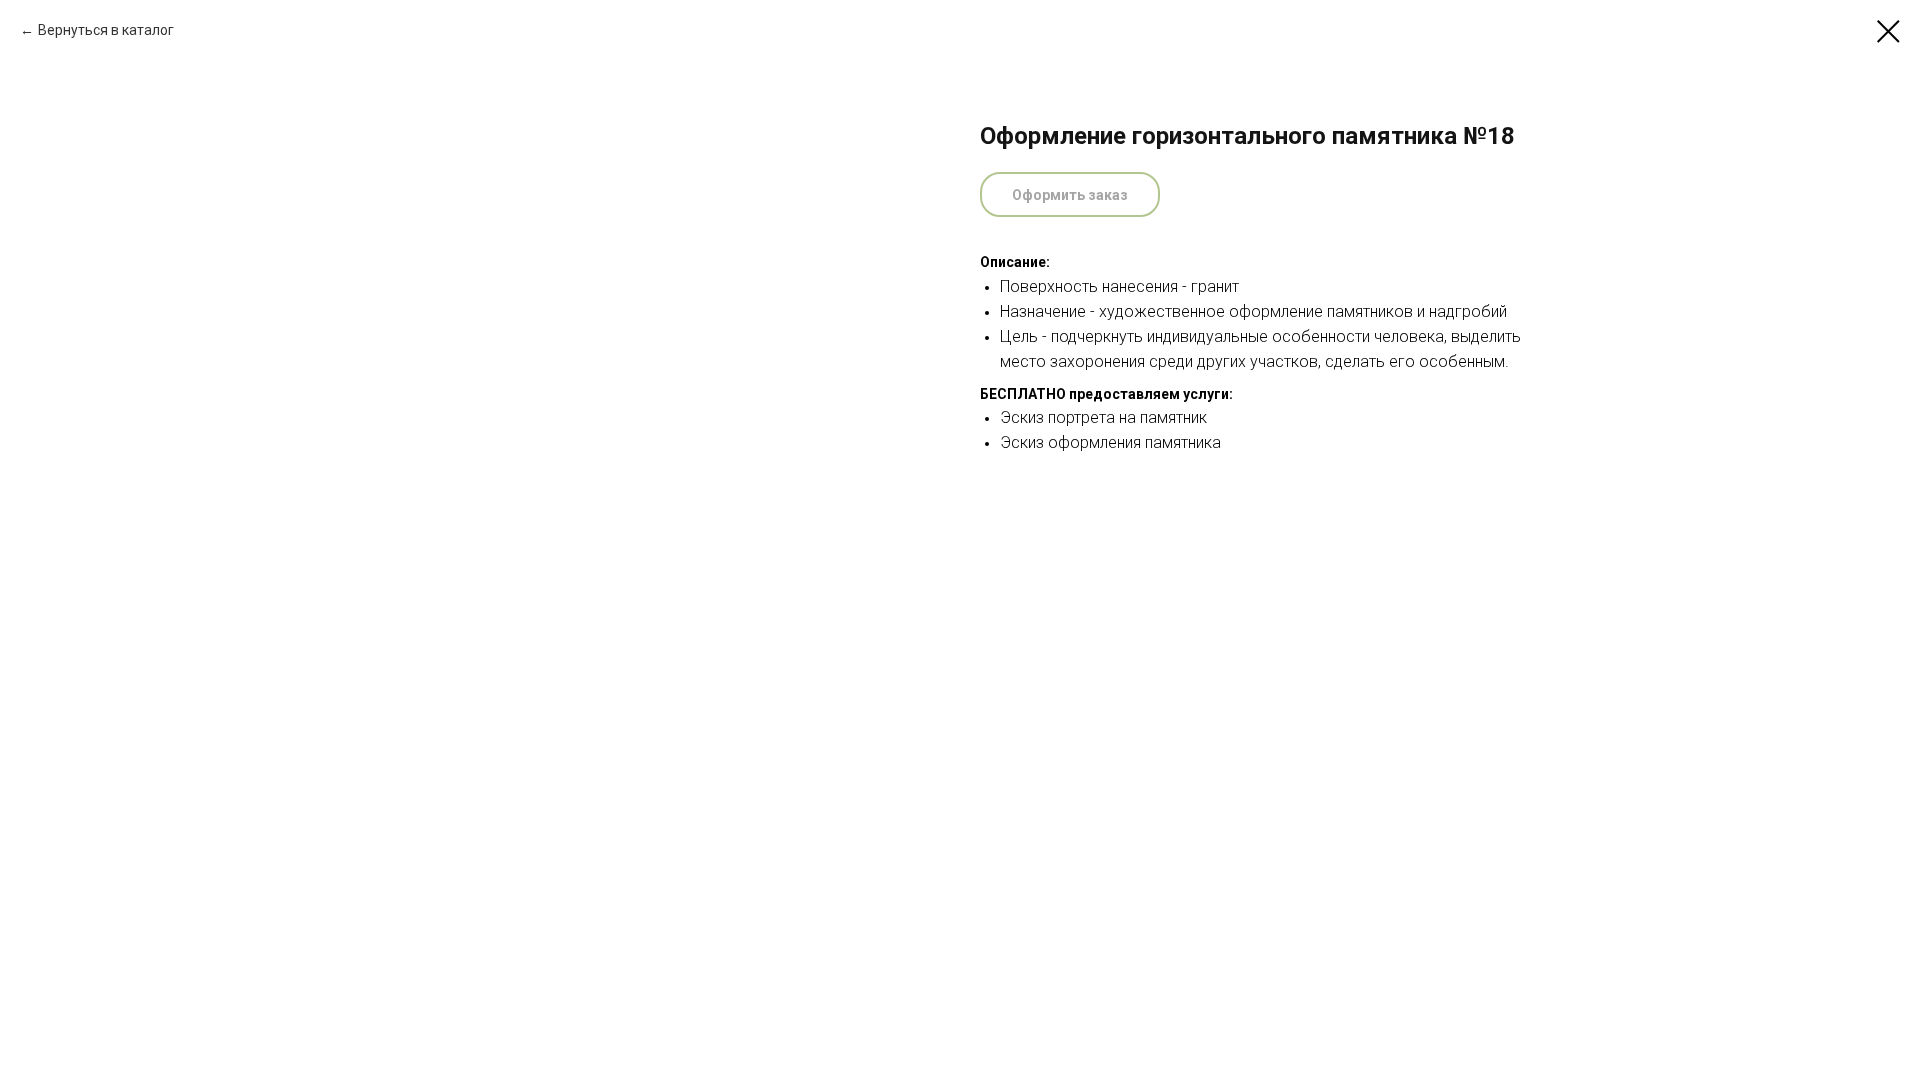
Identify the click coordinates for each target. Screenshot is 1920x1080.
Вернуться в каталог (106, 30)
